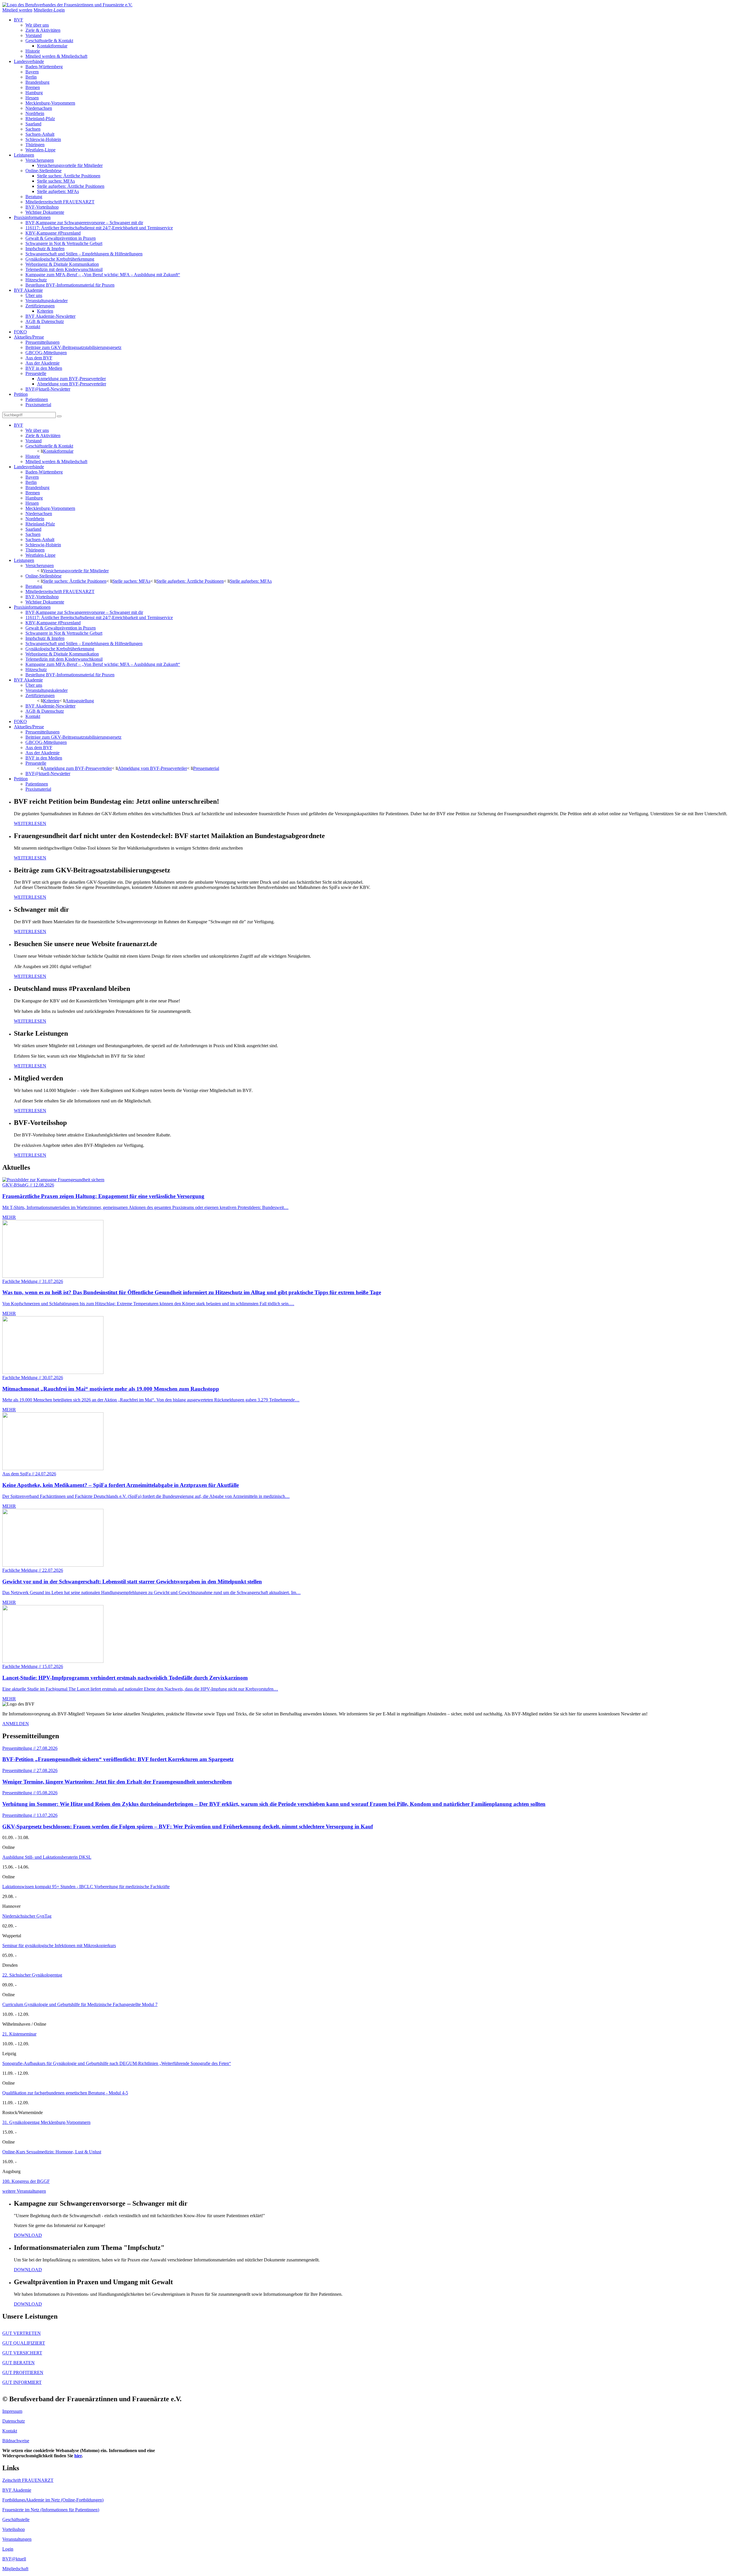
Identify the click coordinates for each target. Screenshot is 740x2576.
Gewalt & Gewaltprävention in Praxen (61, 238)
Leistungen (24, 155)
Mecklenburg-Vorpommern (50, 103)
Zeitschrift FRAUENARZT (28, 2480)
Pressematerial (206, 768)
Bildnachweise (16, 2441)
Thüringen (35, 145)
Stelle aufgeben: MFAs (58, 191)
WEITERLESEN (30, 823)
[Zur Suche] (59, 416)
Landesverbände (29, 61)
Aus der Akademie (42, 363)
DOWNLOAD (28, 2235)
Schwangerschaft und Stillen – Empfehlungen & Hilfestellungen (84, 254)
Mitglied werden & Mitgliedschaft (56, 56)
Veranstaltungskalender (47, 301)
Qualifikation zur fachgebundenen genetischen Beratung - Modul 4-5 (65, 2093)
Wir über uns (37, 25)
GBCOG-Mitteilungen (46, 353)
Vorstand (34, 35)
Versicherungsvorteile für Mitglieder (70, 165)
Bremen (33, 87)
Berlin (31, 77)
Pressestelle (36, 373)
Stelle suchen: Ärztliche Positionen (69, 176)
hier (78, 2456)
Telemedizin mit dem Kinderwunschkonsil (64, 269)
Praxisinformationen (32, 217)
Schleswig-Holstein (43, 139)
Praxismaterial (38, 405)
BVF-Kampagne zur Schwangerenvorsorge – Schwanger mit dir (84, 223)
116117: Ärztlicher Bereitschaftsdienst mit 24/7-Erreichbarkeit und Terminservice (99, 228)
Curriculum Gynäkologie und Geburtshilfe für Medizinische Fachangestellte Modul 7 (80, 2004)
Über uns (34, 295)
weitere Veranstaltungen (24, 2191)
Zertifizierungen (40, 306)
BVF (18, 20)
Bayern (32, 72)
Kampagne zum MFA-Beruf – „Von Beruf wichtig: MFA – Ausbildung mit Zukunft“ (103, 275)
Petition (21, 394)
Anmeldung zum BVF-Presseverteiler (71, 379)
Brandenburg (37, 82)
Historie (33, 51)
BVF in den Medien (44, 368)
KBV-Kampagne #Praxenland (53, 233)
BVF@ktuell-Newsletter (48, 389)
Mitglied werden (17, 10)
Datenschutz (14, 2421)
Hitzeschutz (36, 280)
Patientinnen (37, 399)
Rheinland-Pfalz (40, 119)
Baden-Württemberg (44, 67)
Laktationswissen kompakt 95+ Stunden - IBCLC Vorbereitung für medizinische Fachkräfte (86, 1887)
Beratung (34, 197)
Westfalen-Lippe (40, 150)
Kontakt (33, 327)
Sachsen (33, 129)
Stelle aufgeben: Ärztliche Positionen (71, 186)
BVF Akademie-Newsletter (50, 316)
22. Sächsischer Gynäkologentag (32, 1975)
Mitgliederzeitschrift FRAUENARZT (60, 202)
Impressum (12, 2411)
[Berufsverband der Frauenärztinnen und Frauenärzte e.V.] (67, 5)
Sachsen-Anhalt (40, 134)
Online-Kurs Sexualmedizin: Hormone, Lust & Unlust (52, 2152)
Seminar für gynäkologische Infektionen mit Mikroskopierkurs (59, 1946)
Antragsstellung (80, 701)
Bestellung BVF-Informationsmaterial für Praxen (70, 285)
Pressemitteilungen (42, 342)
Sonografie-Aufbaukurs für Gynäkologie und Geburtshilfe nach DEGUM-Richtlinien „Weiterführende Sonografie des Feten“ (117, 2063)
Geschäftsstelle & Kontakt (49, 41)
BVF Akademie (28, 290)
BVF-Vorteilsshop (42, 207)
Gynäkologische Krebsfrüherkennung (60, 259)
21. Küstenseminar (19, 2034)
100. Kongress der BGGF (26, 2181)
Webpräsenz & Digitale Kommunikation (62, 264)
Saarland (33, 124)
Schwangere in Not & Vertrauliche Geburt (64, 243)
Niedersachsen (39, 108)
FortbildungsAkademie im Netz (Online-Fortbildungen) (53, 2500)
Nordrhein (35, 113)
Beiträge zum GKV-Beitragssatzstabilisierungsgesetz (73, 347)
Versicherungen (40, 160)
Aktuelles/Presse (29, 337)
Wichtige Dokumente (45, 212)
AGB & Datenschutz (45, 321)
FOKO (20, 332)
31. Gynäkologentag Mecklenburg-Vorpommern (46, 2122)
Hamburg (34, 93)
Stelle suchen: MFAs (56, 181)
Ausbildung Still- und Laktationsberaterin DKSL (47, 1857)
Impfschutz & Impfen (45, 249)
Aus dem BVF (39, 358)
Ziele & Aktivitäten (43, 30)
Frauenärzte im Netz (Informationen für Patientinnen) (51, 2510)
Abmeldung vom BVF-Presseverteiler (72, 384)
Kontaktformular (52, 46)
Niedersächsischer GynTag (27, 1916)
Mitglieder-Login (49, 10)
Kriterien (45, 311)
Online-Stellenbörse (44, 171)
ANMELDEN (16, 1724)
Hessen (32, 98)
